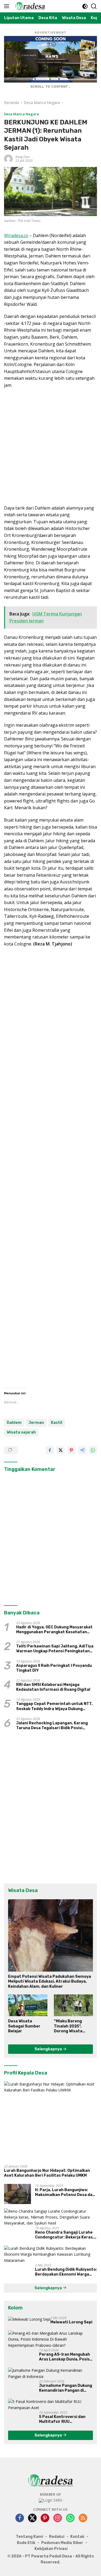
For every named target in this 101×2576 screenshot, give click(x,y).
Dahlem (14, 1423)
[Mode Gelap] (85, 6)
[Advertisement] (50, 447)
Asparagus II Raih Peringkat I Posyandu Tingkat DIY (54, 1668)
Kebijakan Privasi (51, 2549)
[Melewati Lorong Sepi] (29, 2319)
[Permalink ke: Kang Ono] (8, 158)
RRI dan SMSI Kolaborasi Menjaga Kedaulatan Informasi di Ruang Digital (53, 1687)
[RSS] (83, 2518)
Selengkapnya (49, 2049)
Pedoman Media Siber (62, 2543)
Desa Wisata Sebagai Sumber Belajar (24, 2026)
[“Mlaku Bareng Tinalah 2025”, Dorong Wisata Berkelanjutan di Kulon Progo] (74, 2005)
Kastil (57, 1423)
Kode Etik (26, 2543)
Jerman (36, 1423)
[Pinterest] (45, 2518)
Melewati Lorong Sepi (71, 2322)
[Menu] (8, 6)
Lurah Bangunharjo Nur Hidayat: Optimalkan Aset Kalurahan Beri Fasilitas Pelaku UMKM (47, 2173)
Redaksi (57, 2537)
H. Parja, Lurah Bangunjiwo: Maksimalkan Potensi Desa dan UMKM (65, 2192)
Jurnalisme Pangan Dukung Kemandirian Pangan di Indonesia (66, 2388)
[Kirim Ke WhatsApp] (93, 1450)
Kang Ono (22, 157)
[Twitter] (32, 2518)
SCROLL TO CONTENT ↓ (51, 87)
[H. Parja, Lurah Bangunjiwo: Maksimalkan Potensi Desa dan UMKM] (18, 2194)
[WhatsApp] (70, 2518)
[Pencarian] (94, 6)
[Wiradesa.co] (29, 6)
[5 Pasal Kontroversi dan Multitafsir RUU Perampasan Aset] (50, 2405)
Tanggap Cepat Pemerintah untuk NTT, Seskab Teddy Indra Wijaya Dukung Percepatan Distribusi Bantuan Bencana (56, 1706)
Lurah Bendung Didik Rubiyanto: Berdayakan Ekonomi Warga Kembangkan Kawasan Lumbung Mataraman (66, 2272)
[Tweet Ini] (61, 1450)
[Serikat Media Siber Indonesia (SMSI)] (50, 2500)
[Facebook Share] (50, 1450)
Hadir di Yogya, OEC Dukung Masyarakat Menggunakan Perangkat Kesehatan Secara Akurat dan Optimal (54, 1630)
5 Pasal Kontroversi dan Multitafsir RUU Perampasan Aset (62, 2419)
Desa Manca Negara (21, 114)
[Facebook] (20, 2518)
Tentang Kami (29, 2537)
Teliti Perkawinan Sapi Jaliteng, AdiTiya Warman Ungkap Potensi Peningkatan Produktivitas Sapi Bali (55, 1649)
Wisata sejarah (21, 1432)
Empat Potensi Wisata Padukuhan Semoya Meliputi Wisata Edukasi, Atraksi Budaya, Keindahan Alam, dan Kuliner (50, 1981)
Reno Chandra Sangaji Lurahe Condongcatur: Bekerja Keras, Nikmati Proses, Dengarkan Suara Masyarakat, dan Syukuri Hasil (65, 2235)
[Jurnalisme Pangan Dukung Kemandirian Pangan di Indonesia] (50, 2373)
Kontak (77, 2537)
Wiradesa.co (16, 235)
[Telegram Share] (82, 1450)
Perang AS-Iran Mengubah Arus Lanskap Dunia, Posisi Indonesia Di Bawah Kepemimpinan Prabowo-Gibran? (65, 2357)
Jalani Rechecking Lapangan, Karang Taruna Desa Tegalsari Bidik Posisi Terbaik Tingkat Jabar (52, 1726)
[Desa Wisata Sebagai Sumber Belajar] (28, 2005)
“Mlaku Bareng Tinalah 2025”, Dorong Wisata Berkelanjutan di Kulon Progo (70, 2026)
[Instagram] (58, 2518)
